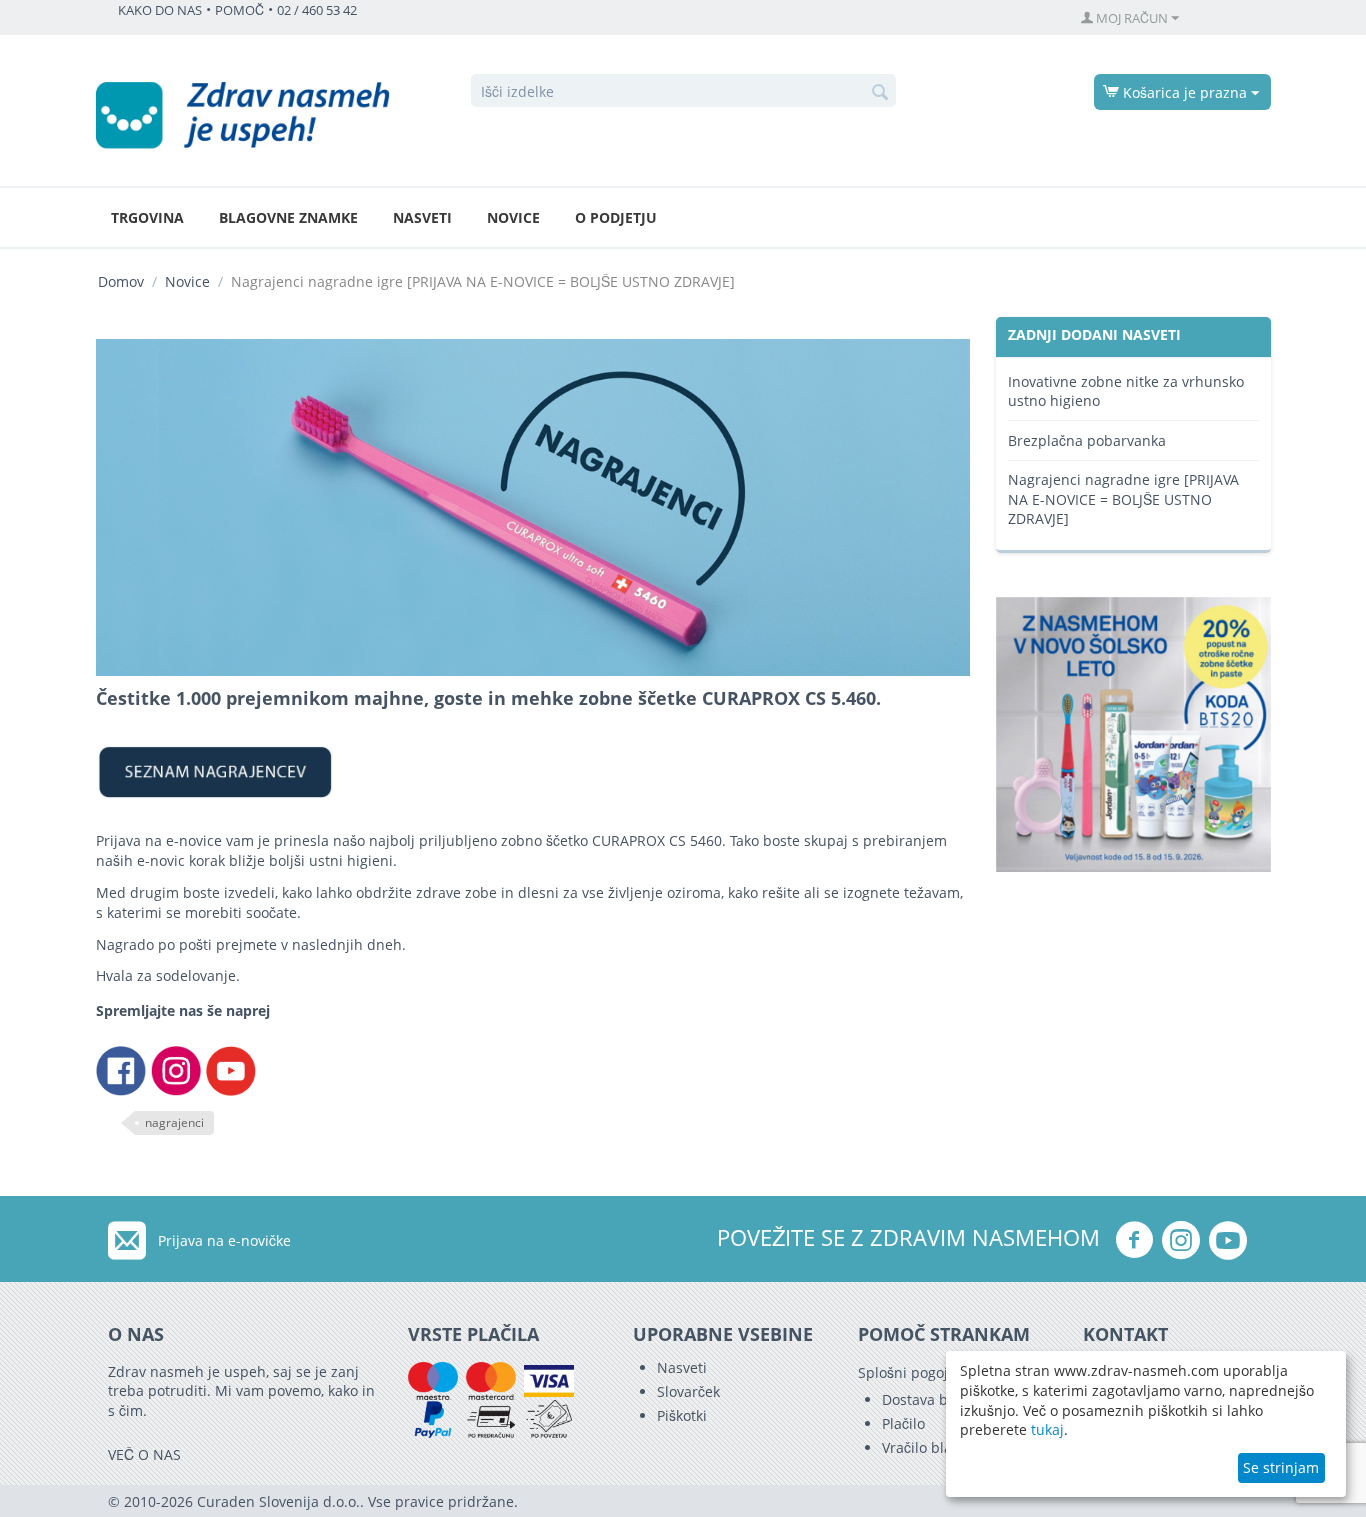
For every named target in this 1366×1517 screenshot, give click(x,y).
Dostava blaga (929, 1399)
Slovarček (688, 1391)
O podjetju (616, 217)
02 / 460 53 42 (317, 10)
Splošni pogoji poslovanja (943, 1372)
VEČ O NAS (144, 1454)
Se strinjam (1281, 1467)
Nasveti (422, 217)
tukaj (1047, 1429)
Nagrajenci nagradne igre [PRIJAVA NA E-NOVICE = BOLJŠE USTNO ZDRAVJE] (1123, 499)
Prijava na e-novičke (224, 1240)
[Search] (881, 92)
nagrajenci (174, 1122)
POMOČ (239, 10)
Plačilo (903, 1423)
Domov (121, 281)
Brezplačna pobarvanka (1087, 440)
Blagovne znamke (288, 217)
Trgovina (147, 217)
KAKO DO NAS (160, 10)
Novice (513, 217)
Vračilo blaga (925, 1447)
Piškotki (682, 1415)
